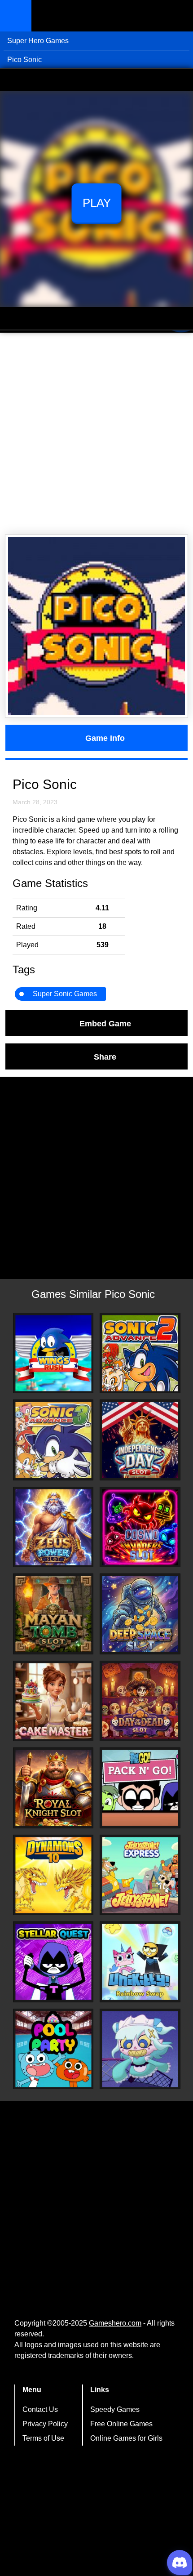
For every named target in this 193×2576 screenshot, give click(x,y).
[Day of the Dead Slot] (140, 1701)
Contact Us (40, 2409)
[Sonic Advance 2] (140, 1353)
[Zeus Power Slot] (53, 1527)
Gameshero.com (115, 2323)
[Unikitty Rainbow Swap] (140, 1962)
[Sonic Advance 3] (53, 1440)
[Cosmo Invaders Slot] (140, 1527)
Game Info (105, 738)
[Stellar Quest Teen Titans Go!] (53, 1962)
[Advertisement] (96, 434)
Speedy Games (115, 2409)
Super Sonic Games (65, 994)
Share (105, 1056)
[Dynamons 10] (53, 1875)
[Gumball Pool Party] (53, 2049)
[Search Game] (178, 18)
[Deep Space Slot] (140, 1614)
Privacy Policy (45, 2424)
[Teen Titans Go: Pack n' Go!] (140, 1788)
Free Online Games (121, 2424)
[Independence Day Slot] (140, 1440)
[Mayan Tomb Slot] (53, 1614)
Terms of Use (43, 2438)
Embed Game (105, 1023)
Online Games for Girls (126, 2438)
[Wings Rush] (53, 1353)
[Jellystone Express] (140, 1875)
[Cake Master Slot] (53, 1701)
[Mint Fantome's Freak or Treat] (140, 2049)
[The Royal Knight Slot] (53, 1788)
